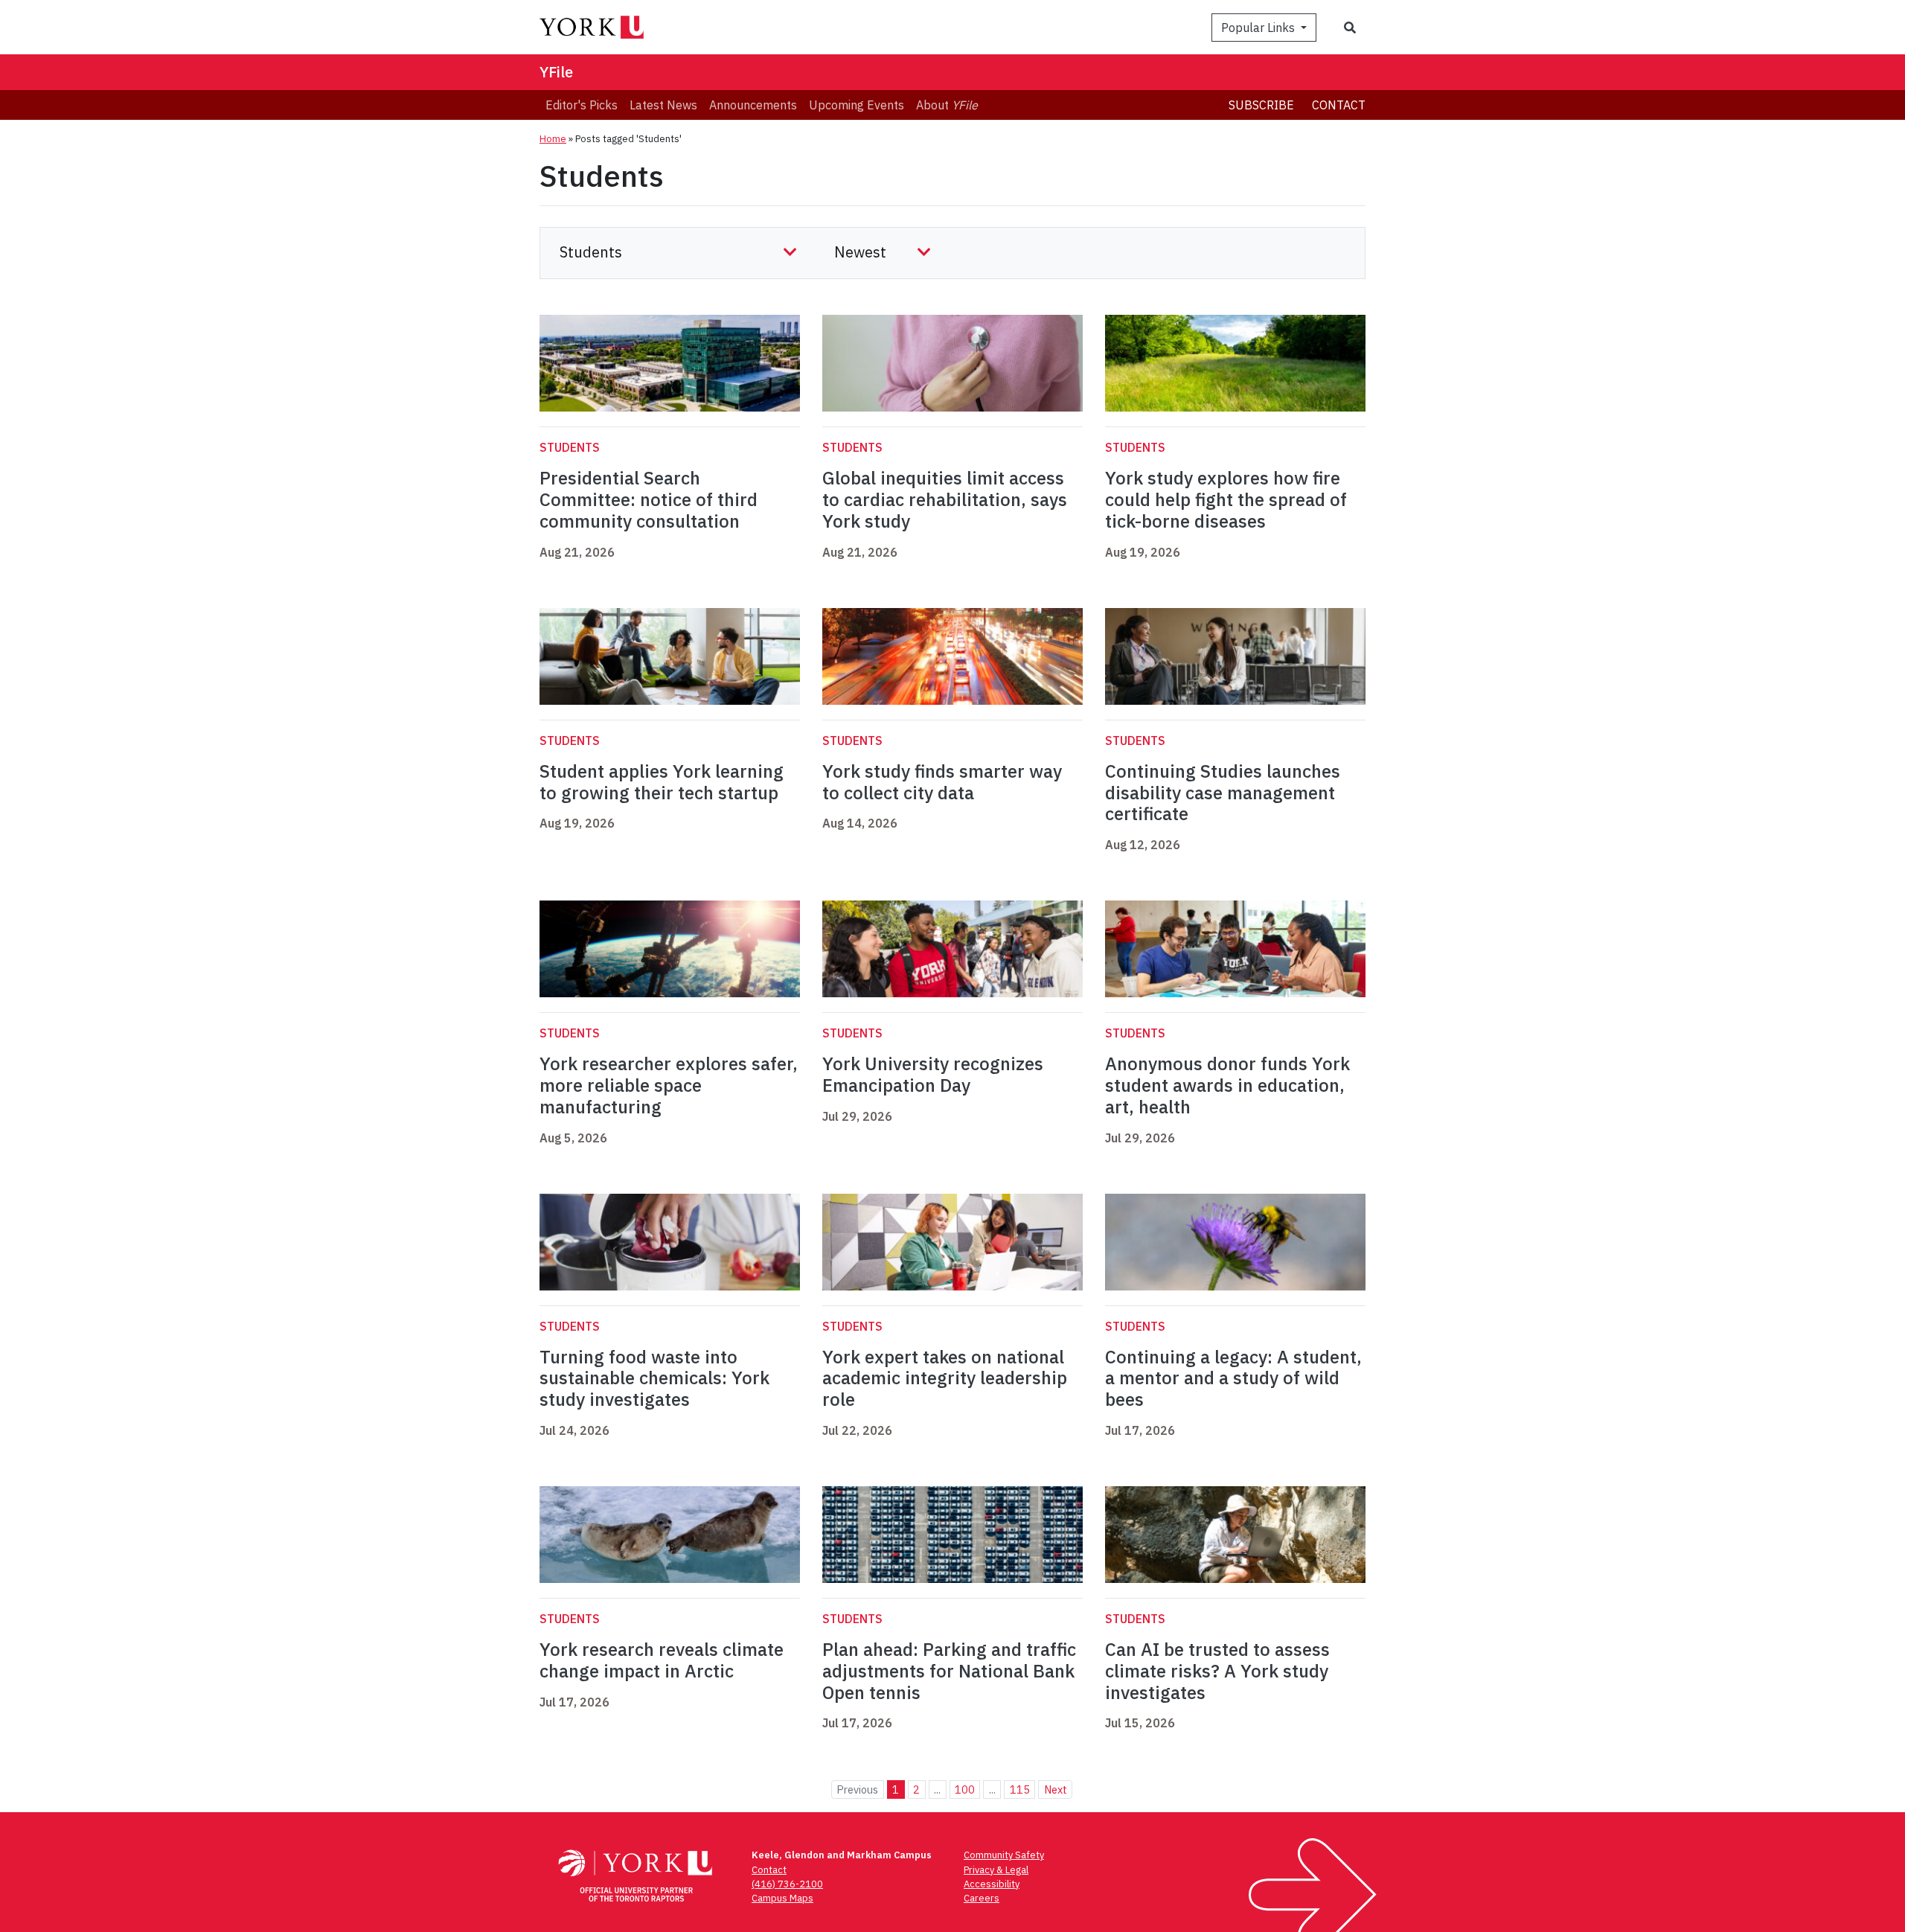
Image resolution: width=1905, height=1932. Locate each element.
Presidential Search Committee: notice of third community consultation (649, 499)
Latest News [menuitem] (663, 105)
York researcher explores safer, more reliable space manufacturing (669, 1085)
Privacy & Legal (996, 1870)
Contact (1339, 105)
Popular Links (1259, 28)
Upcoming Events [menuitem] (857, 105)
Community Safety (1004, 1855)
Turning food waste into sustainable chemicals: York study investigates (654, 1378)
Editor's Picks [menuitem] (582, 105)
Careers (982, 1898)
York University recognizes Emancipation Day (933, 1074)
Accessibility (992, 1884)
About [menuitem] (947, 105)
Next (1056, 1789)
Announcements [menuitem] (753, 105)
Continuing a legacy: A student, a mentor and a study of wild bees (1233, 1378)
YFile (556, 72)
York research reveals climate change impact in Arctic (662, 1660)
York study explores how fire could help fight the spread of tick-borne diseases (1226, 499)
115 (1020, 1789)
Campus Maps (782, 1898)
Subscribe (1261, 105)
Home (553, 139)
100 (965, 1789)
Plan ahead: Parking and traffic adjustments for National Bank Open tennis (949, 1671)
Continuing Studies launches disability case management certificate (1223, 793)
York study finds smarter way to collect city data (942, 782)
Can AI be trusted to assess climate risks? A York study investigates (1217, 1671)
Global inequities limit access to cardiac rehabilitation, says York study (945, 499)
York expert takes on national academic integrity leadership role (945, 1378)
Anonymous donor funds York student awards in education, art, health (1227, 1085)
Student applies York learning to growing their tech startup (662, 782)
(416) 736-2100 (787, 1884)
